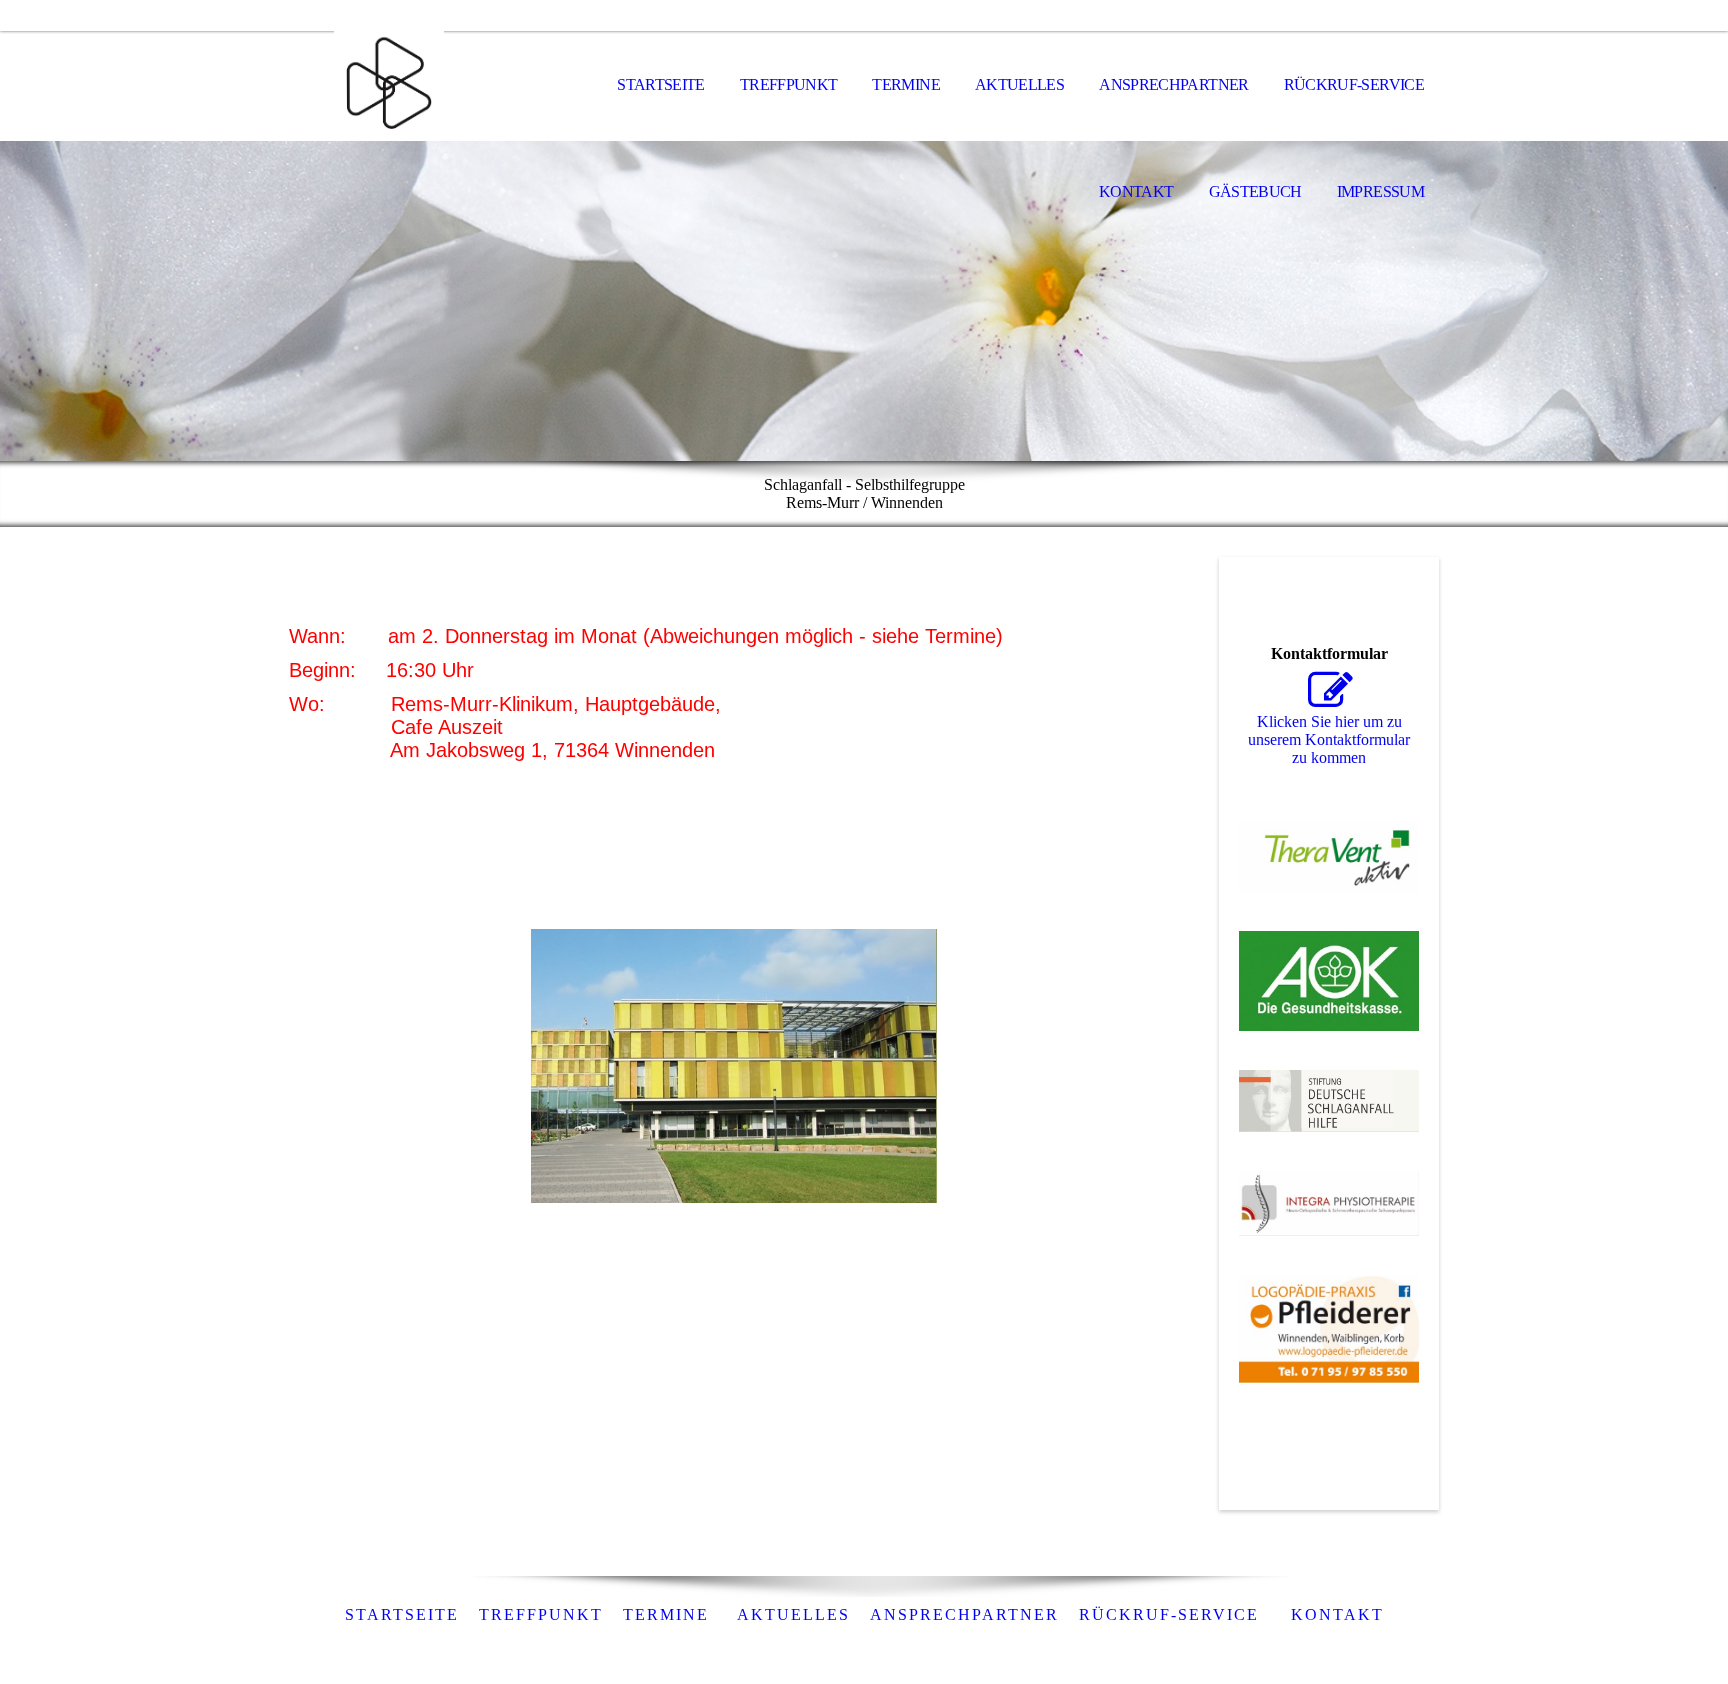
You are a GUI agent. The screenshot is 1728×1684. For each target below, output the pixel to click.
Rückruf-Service (1354, 84)
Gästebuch (1255, 191)
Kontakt (1136, 191)
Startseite (661, 84)
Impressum (1380, 191)
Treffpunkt (789, 84)
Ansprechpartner (1173, 84)
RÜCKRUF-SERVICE (1169, 1614)
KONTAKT (1337, 1614)
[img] (389, 86)
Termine (906, 84)
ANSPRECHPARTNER (964, 1614)
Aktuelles (1019, 84)
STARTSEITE (402, 1614)
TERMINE (666, 1614)
